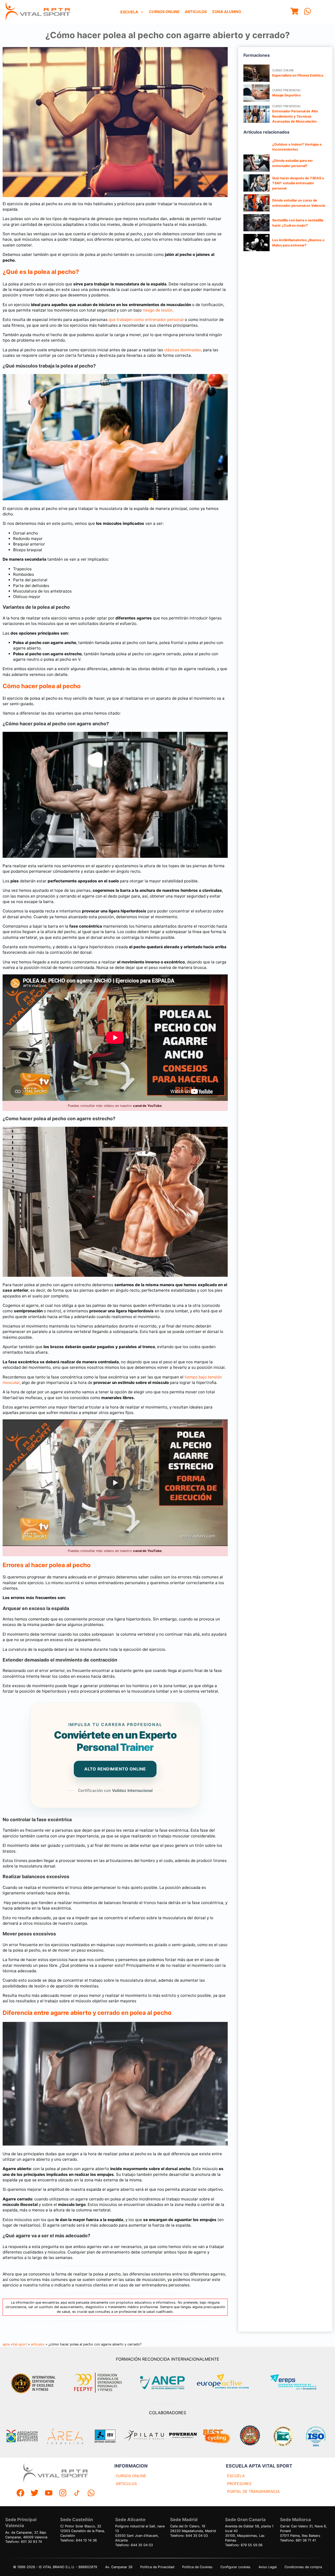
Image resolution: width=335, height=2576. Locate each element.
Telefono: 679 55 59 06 (244, 2545)
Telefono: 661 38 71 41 (298, 2540)
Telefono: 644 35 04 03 (134, 2545)
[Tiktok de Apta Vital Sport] (77, 2494)
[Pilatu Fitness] (144, 2436)
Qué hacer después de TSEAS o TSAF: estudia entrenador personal (298, 183)
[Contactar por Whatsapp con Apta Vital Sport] (308, 12)
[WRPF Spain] (250, 2436)
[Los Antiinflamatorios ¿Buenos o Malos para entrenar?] (256, 243)
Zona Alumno (227, 12)
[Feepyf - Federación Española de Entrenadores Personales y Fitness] (98, 2383)
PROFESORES (239, 2484)
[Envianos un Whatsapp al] (91, 2494)
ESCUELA (236, 2476)
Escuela (129, 12)
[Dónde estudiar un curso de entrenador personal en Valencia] (256, 203)
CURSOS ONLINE (131, 2476)
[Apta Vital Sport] (38, 12)
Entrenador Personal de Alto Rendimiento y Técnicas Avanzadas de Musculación (295, 116)
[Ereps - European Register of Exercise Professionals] (298, 2383)
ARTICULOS (126, 2484)
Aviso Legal (268, 2567)
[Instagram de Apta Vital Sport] (63, 2494)
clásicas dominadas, (183, 350)
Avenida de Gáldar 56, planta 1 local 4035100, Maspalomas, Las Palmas (249, 2533)
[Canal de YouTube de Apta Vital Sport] (49, 2494)
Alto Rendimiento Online (115, 1769)
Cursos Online (164, 12)
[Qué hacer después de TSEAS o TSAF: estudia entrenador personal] (256, 183)
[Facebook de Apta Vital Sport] (20, 2494)
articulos (38, 2344)
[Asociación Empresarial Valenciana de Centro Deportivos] (22, 2436)
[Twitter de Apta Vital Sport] (35, 2494)
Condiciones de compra (303, 2567)
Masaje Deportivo (286, 95)
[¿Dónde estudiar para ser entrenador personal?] (256, 163)
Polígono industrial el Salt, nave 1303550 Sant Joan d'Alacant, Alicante (140, 2533)
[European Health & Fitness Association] (228, 2383)
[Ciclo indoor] (216, 2436)
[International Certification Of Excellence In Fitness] (35, 2383)
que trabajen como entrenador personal (146, 320)
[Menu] (294, 12)
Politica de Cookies (197, 2567)
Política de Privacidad (157, 2567)
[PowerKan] (183, 2436)
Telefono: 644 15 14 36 (79, 2540)
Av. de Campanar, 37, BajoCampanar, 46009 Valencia (26, 2535)
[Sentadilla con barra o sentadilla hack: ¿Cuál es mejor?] (256, 223)
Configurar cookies (235, 2567)
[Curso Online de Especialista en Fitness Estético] (256, 73)
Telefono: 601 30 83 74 (24, 2542)
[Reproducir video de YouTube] (115, 1483)
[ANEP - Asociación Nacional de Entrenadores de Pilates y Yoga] (162, 2383)
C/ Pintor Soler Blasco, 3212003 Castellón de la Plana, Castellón (83, 2531)
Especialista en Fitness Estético (298, 75)
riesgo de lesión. (158, 310)
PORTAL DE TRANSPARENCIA (253, 2491)
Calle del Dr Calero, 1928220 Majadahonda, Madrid (193, 2529)
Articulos (196, 12)
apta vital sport (15, 2344)
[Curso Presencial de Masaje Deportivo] (256, 93)
